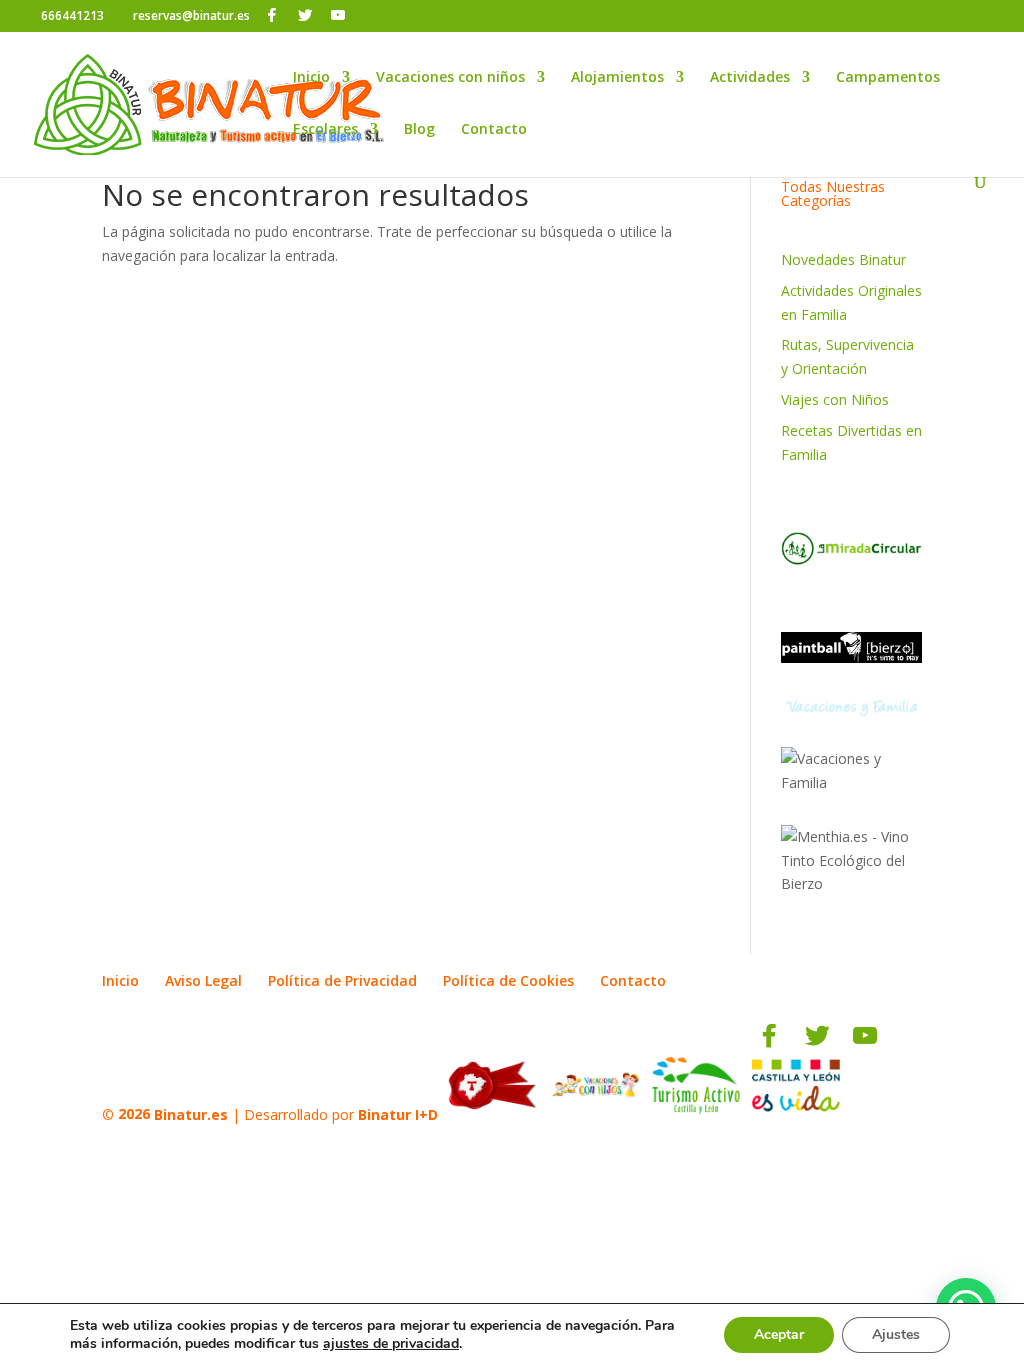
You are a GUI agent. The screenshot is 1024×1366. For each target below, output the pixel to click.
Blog (419, 130)
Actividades (750, 78)
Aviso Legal (203, 980)
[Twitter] (305, 15)
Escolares (325, 130)
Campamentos (888, 78)
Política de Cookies (508, 980)
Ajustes (896, 1334)
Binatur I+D (398, 1113)
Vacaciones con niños (450, 78)
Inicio (311, 78)
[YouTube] (338, 15)
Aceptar (779, 1334)
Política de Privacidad (342, 980)
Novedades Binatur (843, 259)
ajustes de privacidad (391, 1344)
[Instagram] (366, 15)
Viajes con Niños (835, 399)
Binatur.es (191, 1113)
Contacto (494, 130)
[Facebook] (272, 15)
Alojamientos (617, 78)
